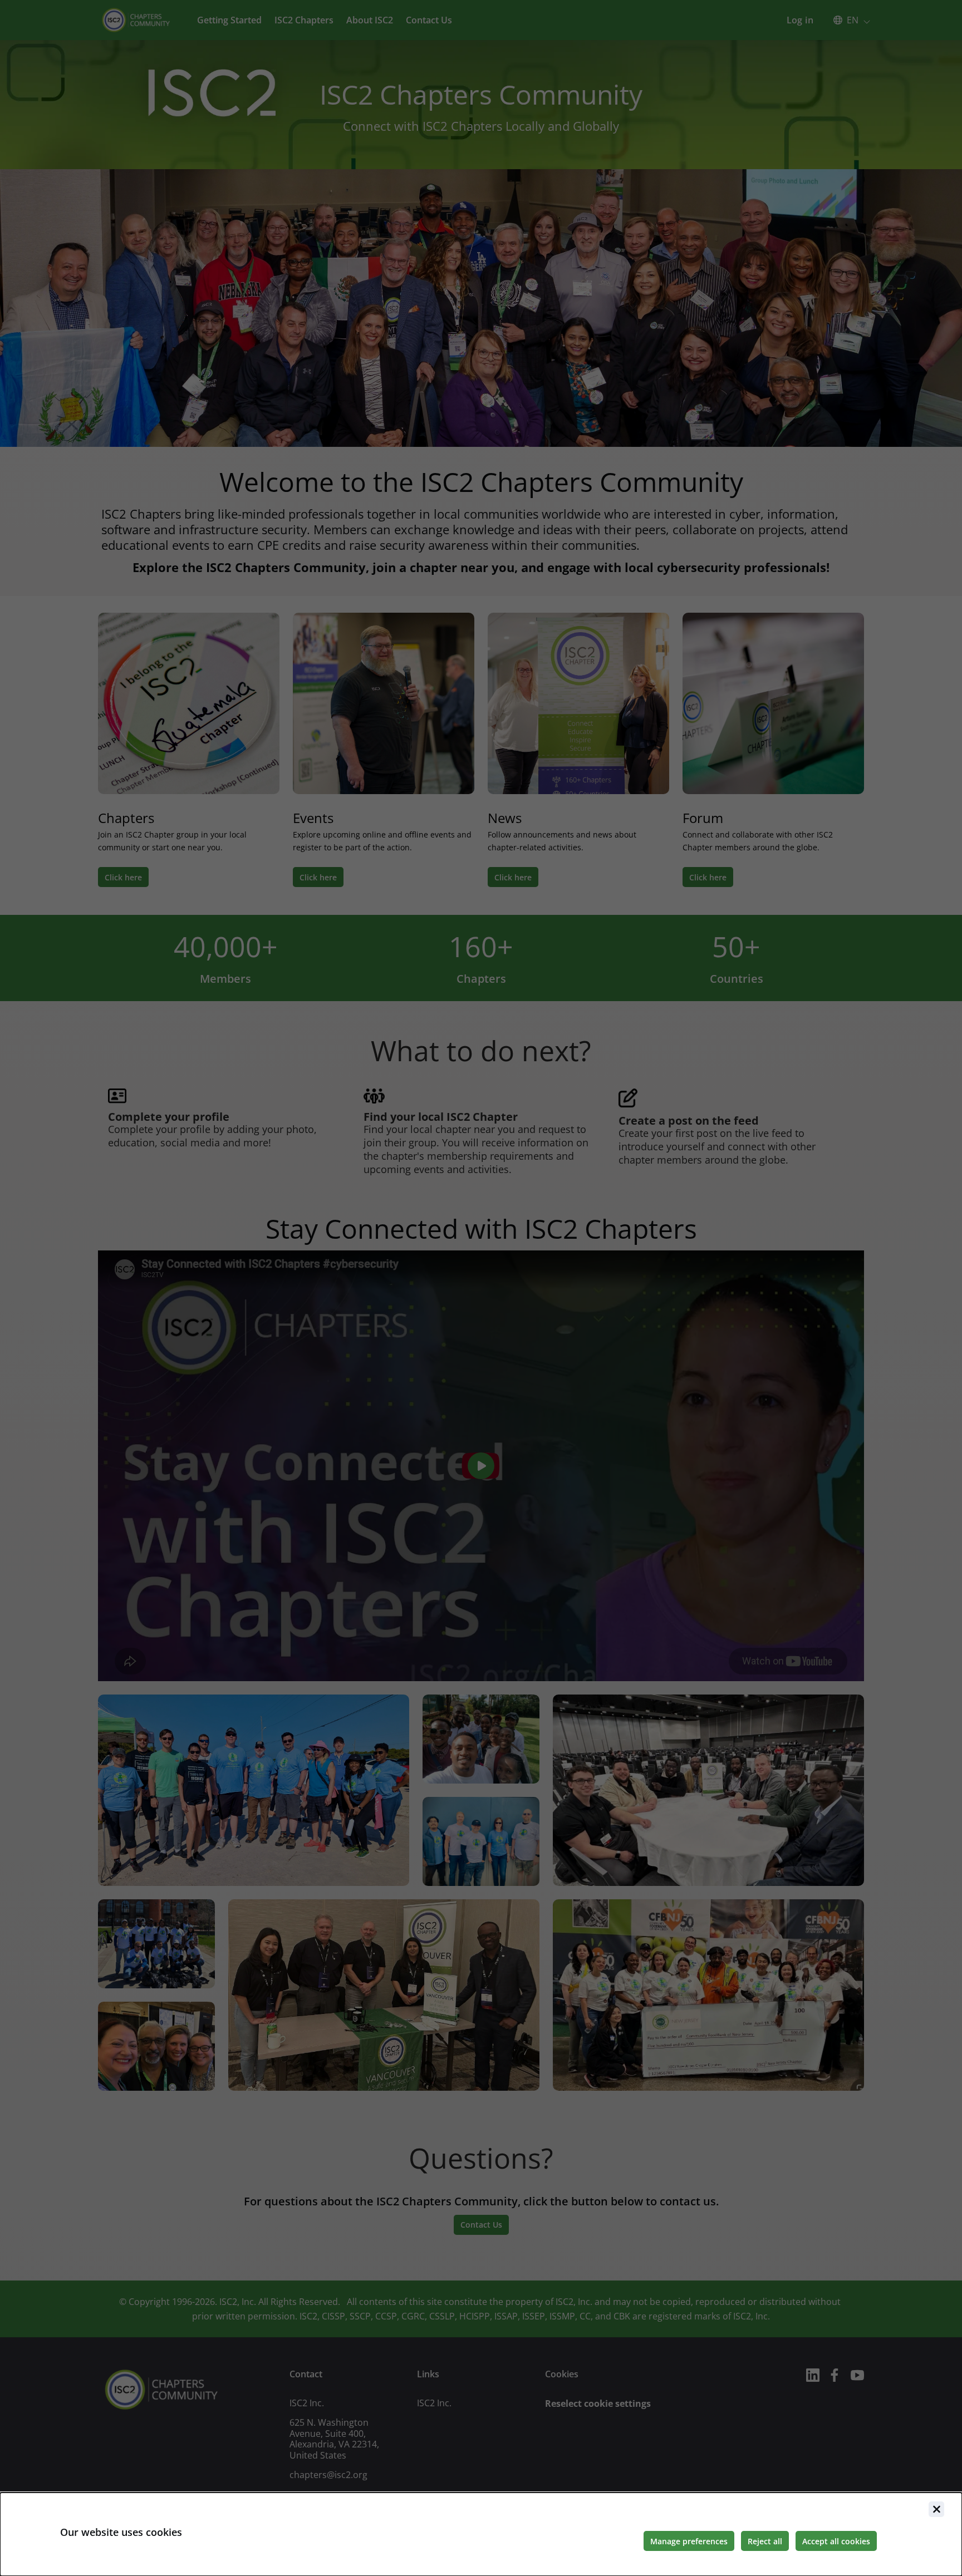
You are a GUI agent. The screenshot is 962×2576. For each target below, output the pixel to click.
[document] (481, 2534)
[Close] (936, 2509)
